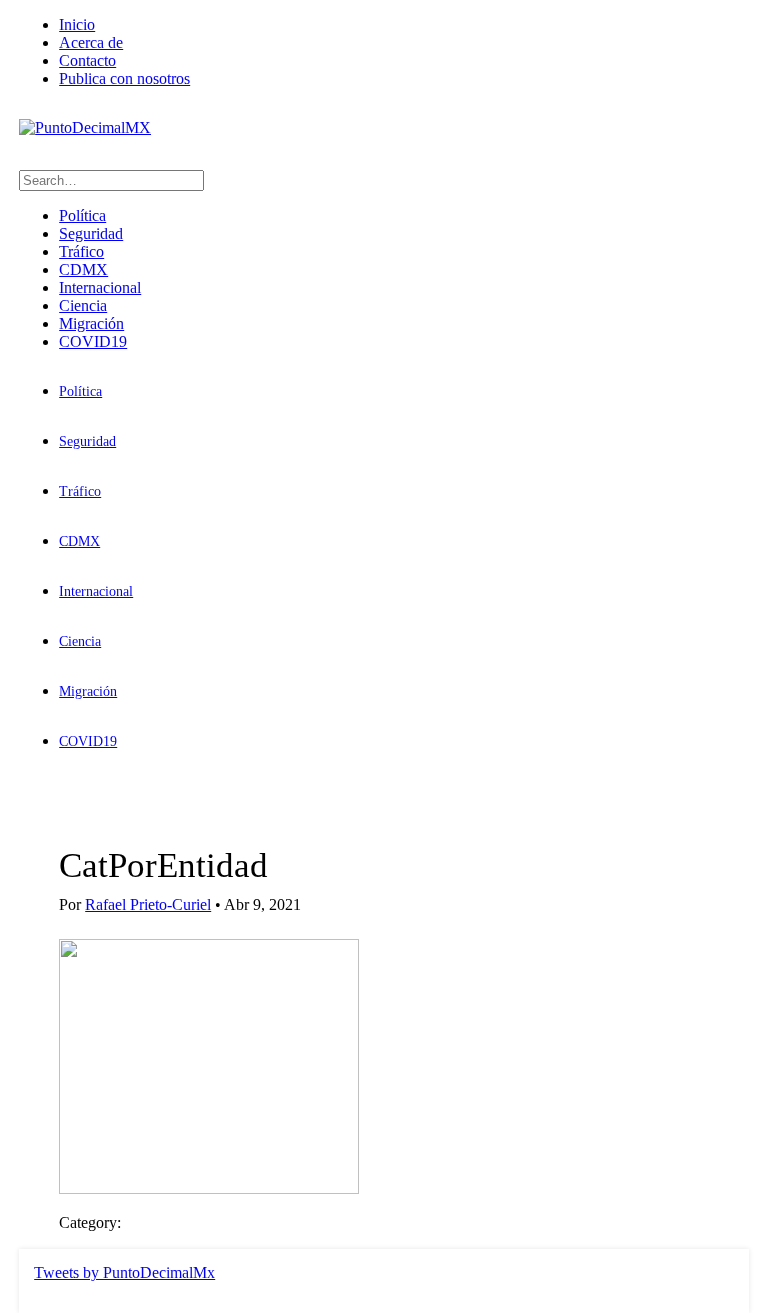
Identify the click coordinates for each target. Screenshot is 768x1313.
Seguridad (91, 233)
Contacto (87, 60)
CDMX (83, 269)
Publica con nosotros (124, 78)
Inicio (77, 24)
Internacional (100, 287)
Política (82, 215)
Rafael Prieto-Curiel (148, 904)
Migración (91, 323)
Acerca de (91, 42)
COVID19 (93, 341)
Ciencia (83, 305)
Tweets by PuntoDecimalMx (124, 1272)
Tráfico (81, 251)
